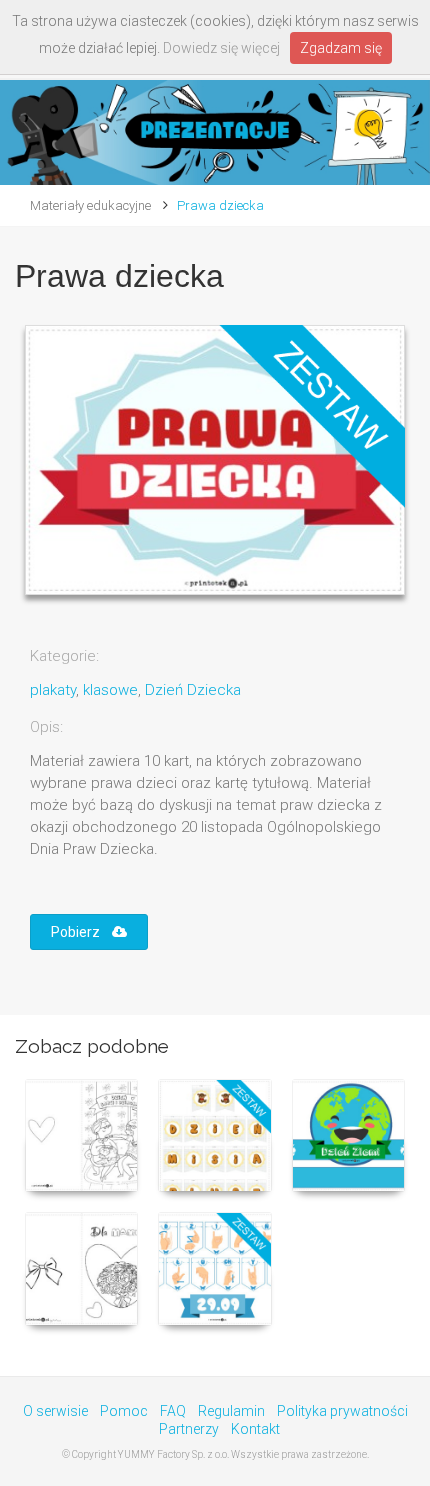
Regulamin (231, 1411)
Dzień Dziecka (193, 690)
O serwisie (55, 1411)
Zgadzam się (341, 48)
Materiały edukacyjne (90, 205)
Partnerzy (189, 1429)
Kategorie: (64, 656)
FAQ (173, 1411)
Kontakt (255, 1429)
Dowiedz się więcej (221, 48)
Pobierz (81, 932)
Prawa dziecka (220, 205)
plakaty (53, 690)
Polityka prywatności (342, 1411)
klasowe (110, 690)
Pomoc (124, 1411)
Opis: (46, 727)
